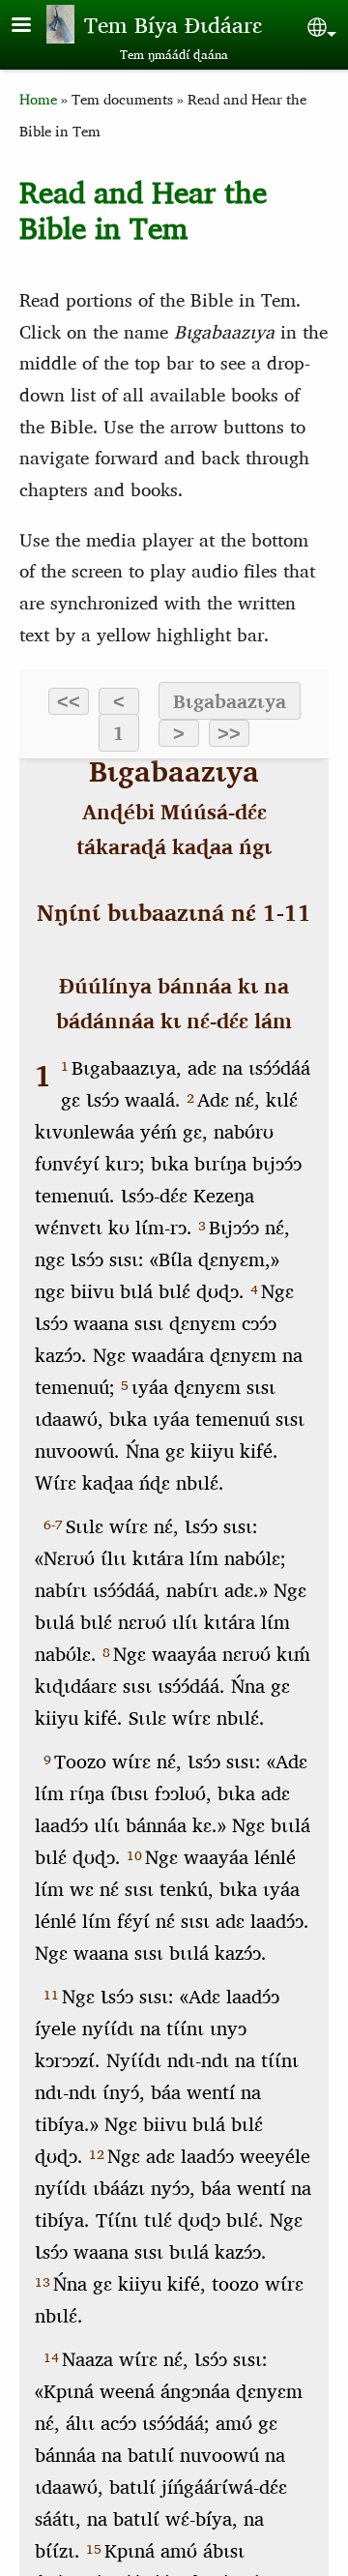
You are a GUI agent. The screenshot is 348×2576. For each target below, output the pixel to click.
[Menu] (33, 27)
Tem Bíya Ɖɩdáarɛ (173, 24)
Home (38, 99)
